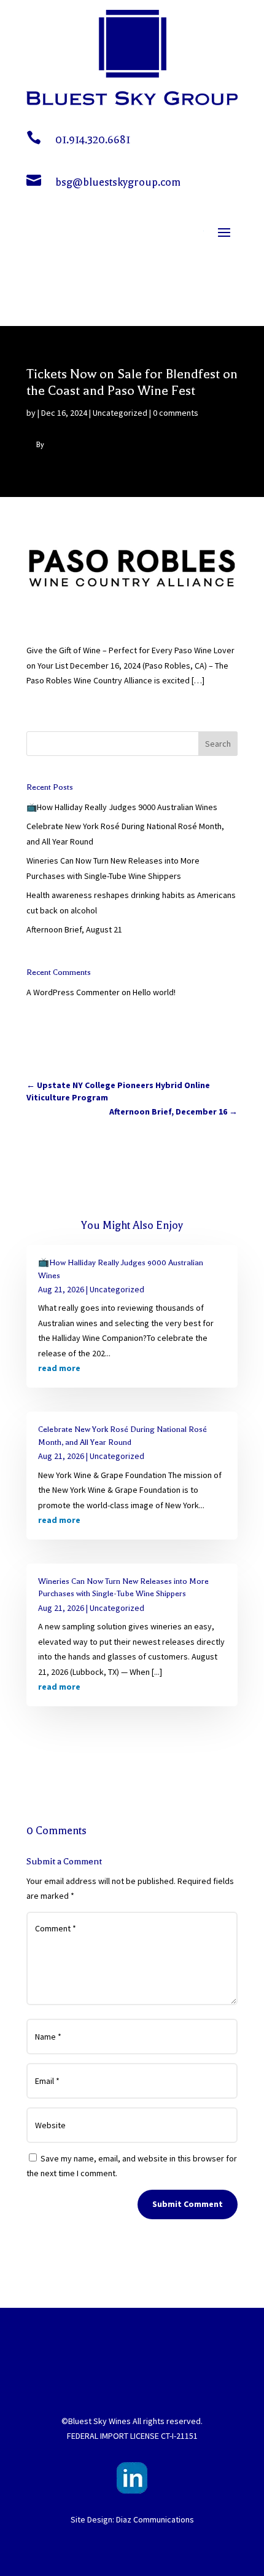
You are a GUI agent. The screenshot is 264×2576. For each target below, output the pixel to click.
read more (59, 1368)
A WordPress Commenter (73, 992)
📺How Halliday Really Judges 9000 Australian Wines (122, 807)
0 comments (176, 413)
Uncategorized (120, 413)
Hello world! (154, 992)
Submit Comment (188, 2204)
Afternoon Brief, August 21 (74, 929)
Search (218, 744)
